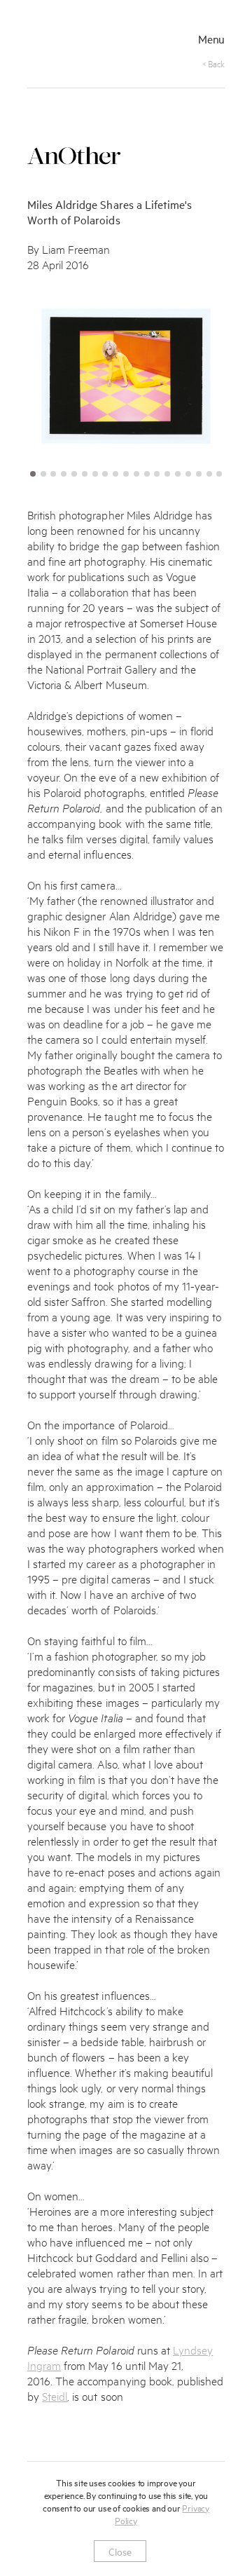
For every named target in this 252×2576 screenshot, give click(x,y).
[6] (85, 474)
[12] (147, 474)
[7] (95, 474)
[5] (74, 474)
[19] (219, 474)
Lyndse (190, 2349)
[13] (157, 474)
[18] (209, 474)
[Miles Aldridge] (82, 40)
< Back (213, 63)
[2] (43, 474)
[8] (105, 474)
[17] (199, 474)
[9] (115, 474)
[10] (126, 474)
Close (120, 2551)
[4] (64, 474)
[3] (53, 474)
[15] (178, 474)
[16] (188, 474)
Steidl (55, 2396)
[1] (33, 474)
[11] (136, 474)
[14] (167, 474)
